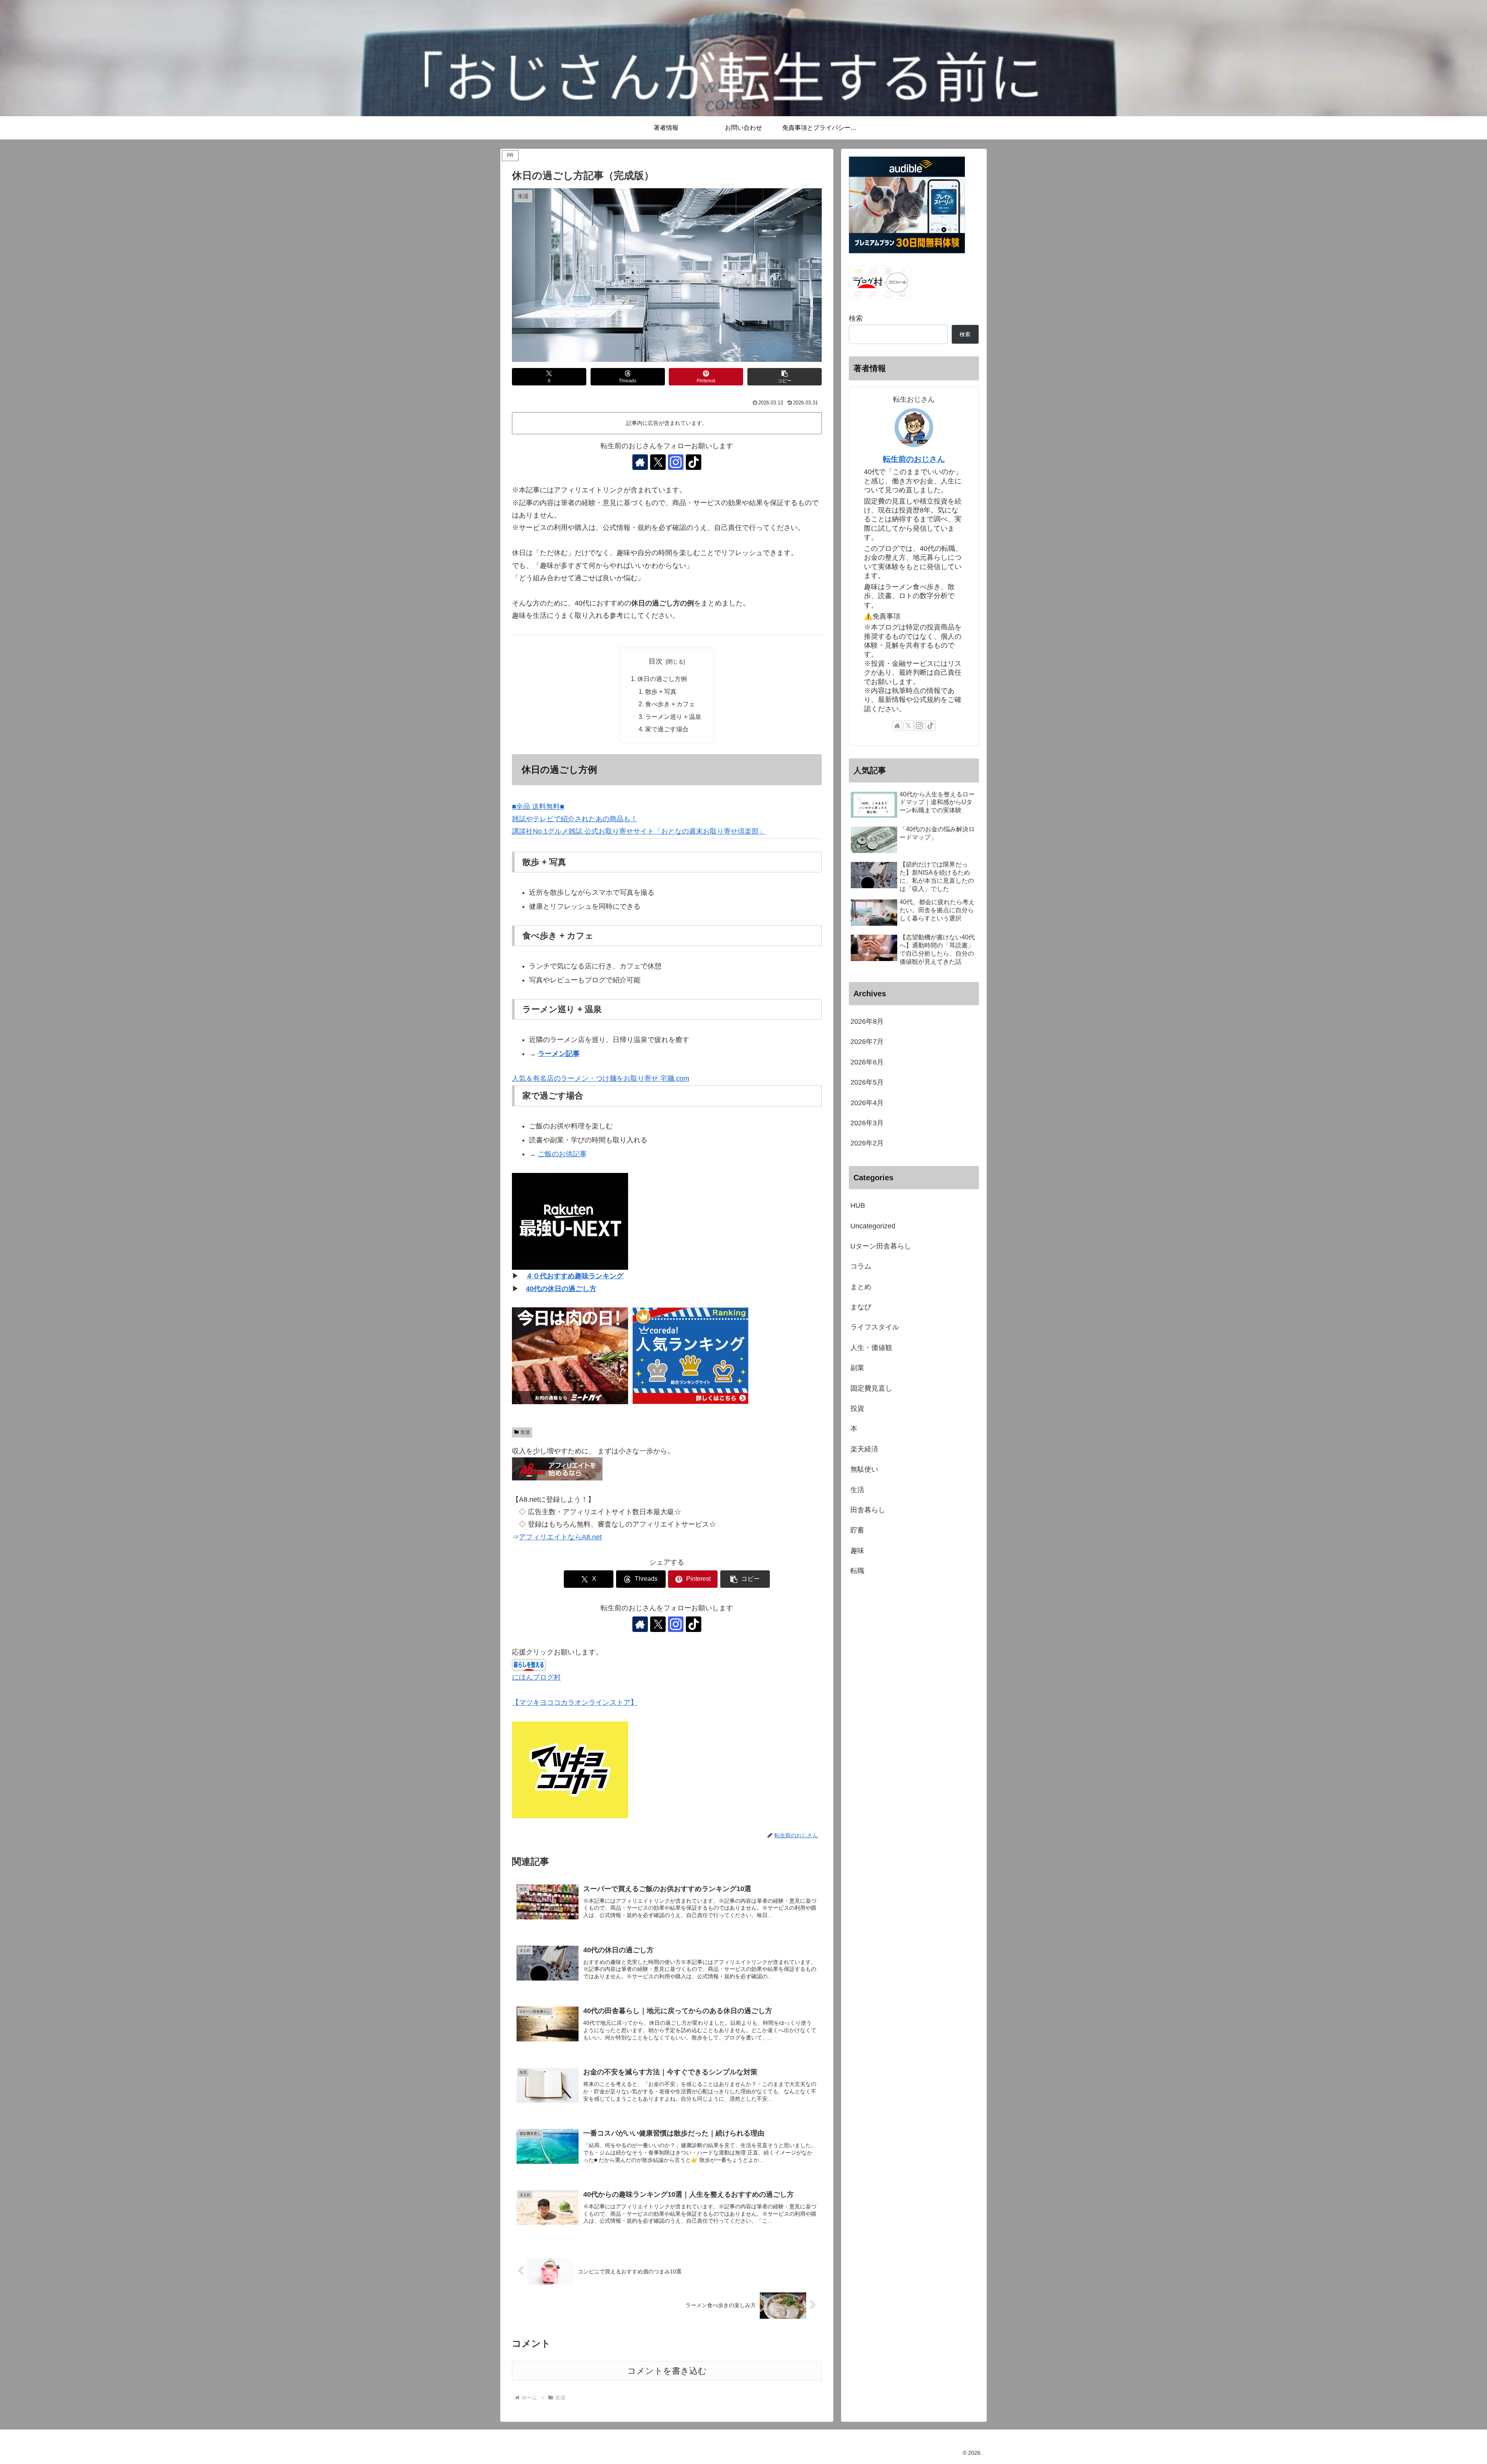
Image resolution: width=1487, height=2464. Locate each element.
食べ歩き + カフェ (670, 704)
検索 (856, 318)
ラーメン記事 (559, 1054)
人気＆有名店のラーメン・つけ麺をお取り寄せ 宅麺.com (601, 1078)
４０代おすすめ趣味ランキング (575, 1276)
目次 (656, 661)
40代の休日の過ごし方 (561, 1289)
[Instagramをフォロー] (676, 462)
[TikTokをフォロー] (694, 462)
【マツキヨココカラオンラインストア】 (575, 1702)
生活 (525, 1432)
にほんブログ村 (536, 1677)
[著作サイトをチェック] (640, 462)
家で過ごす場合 (667, 729)
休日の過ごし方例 (662, 679)
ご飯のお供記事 (562, 1154)
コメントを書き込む (667, 2371)
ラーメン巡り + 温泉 (673, 717)
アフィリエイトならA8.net (560, 1537)
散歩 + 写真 (661, 691)
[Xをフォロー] (658, 462)
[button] (785, 377)
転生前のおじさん (914, 459)
